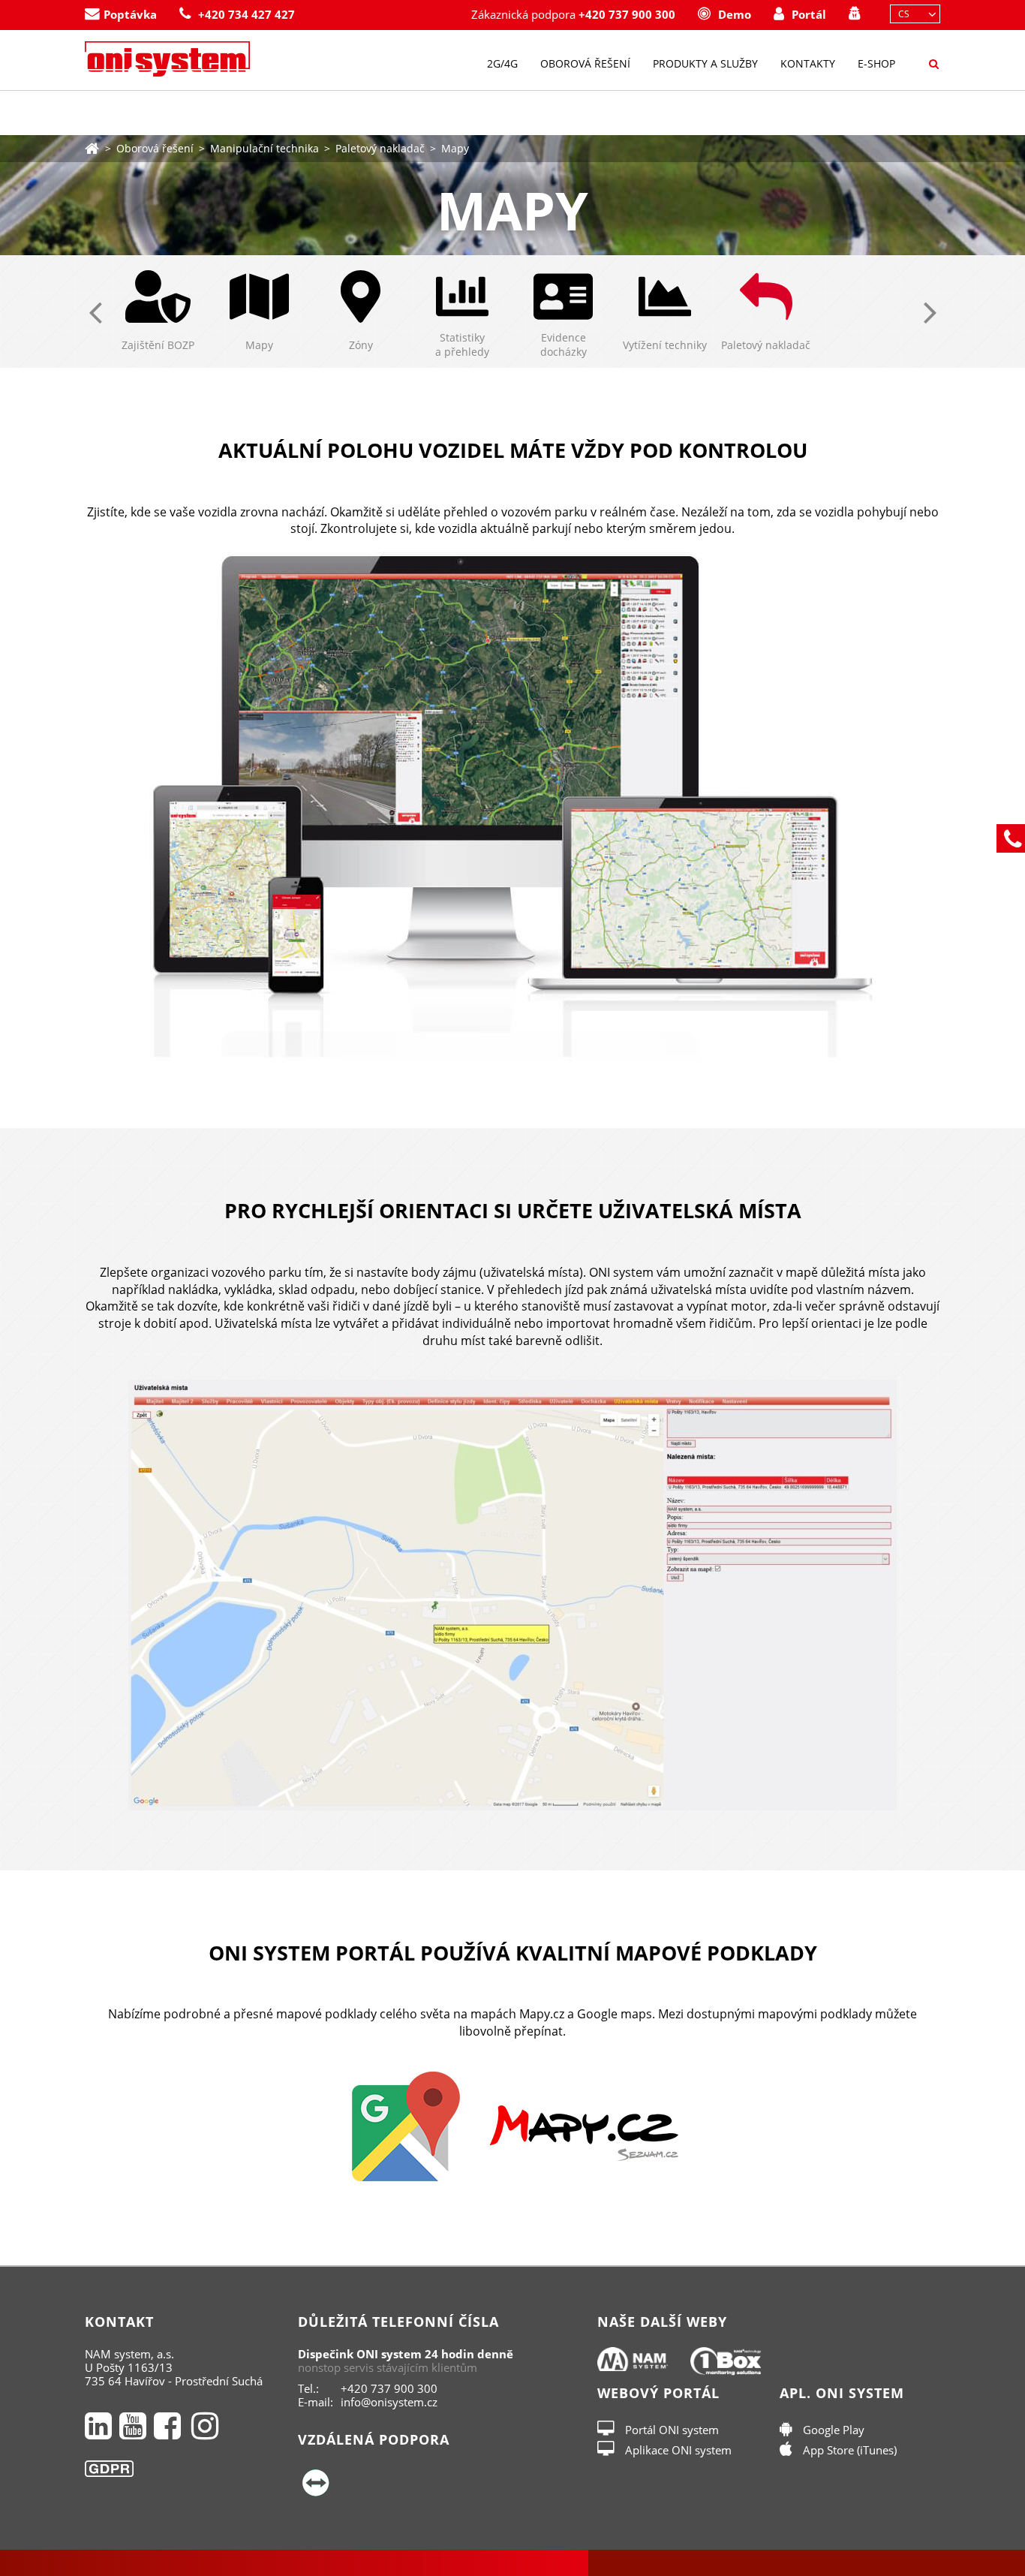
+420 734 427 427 (246, 15)
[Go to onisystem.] (92, 147)
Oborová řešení (585, 63)
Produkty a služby (705, 63)
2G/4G (502, 63)
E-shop (876, 63)
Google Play (832, 2430)
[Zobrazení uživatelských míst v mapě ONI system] (512, 1595)
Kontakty (808, 63)
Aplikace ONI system (677, 2450)
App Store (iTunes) (848, 2450)
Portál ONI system (670, 2430)
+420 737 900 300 (627, 15)
